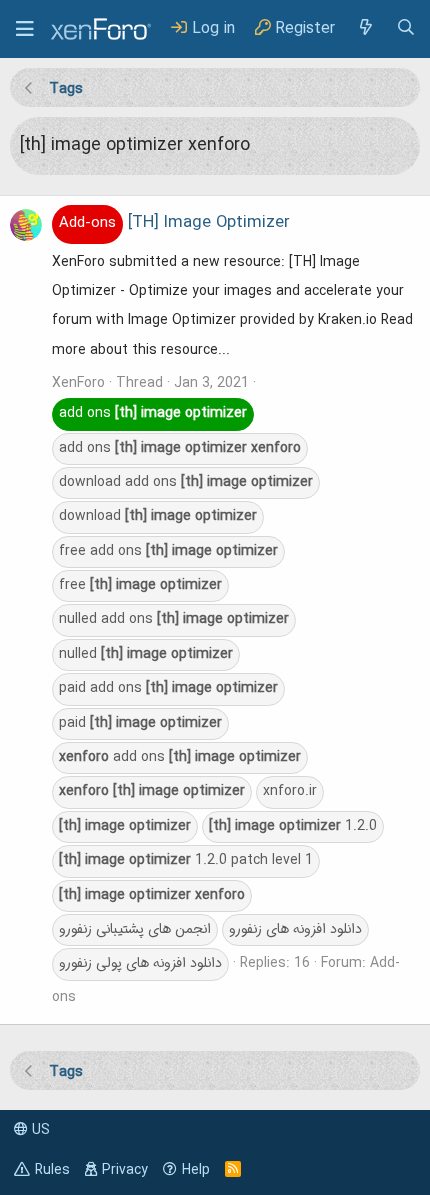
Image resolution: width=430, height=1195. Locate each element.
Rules (52, 1170)
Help (196, 1170)
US (39, 1130)
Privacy (125, 1170)
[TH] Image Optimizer (174, 223)
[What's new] (365, 28)
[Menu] (25, 29)
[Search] (406, 28)
